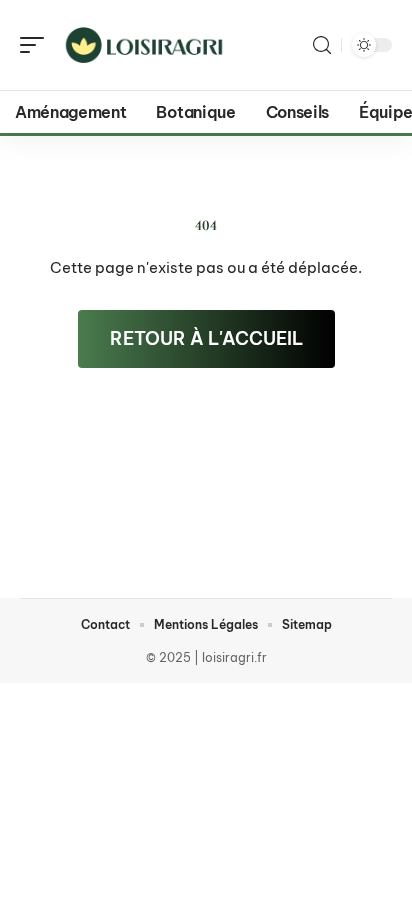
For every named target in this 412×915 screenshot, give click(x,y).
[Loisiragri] (144, 45)
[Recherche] (322, 45)
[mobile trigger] (37, 45)
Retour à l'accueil (206, 338)
